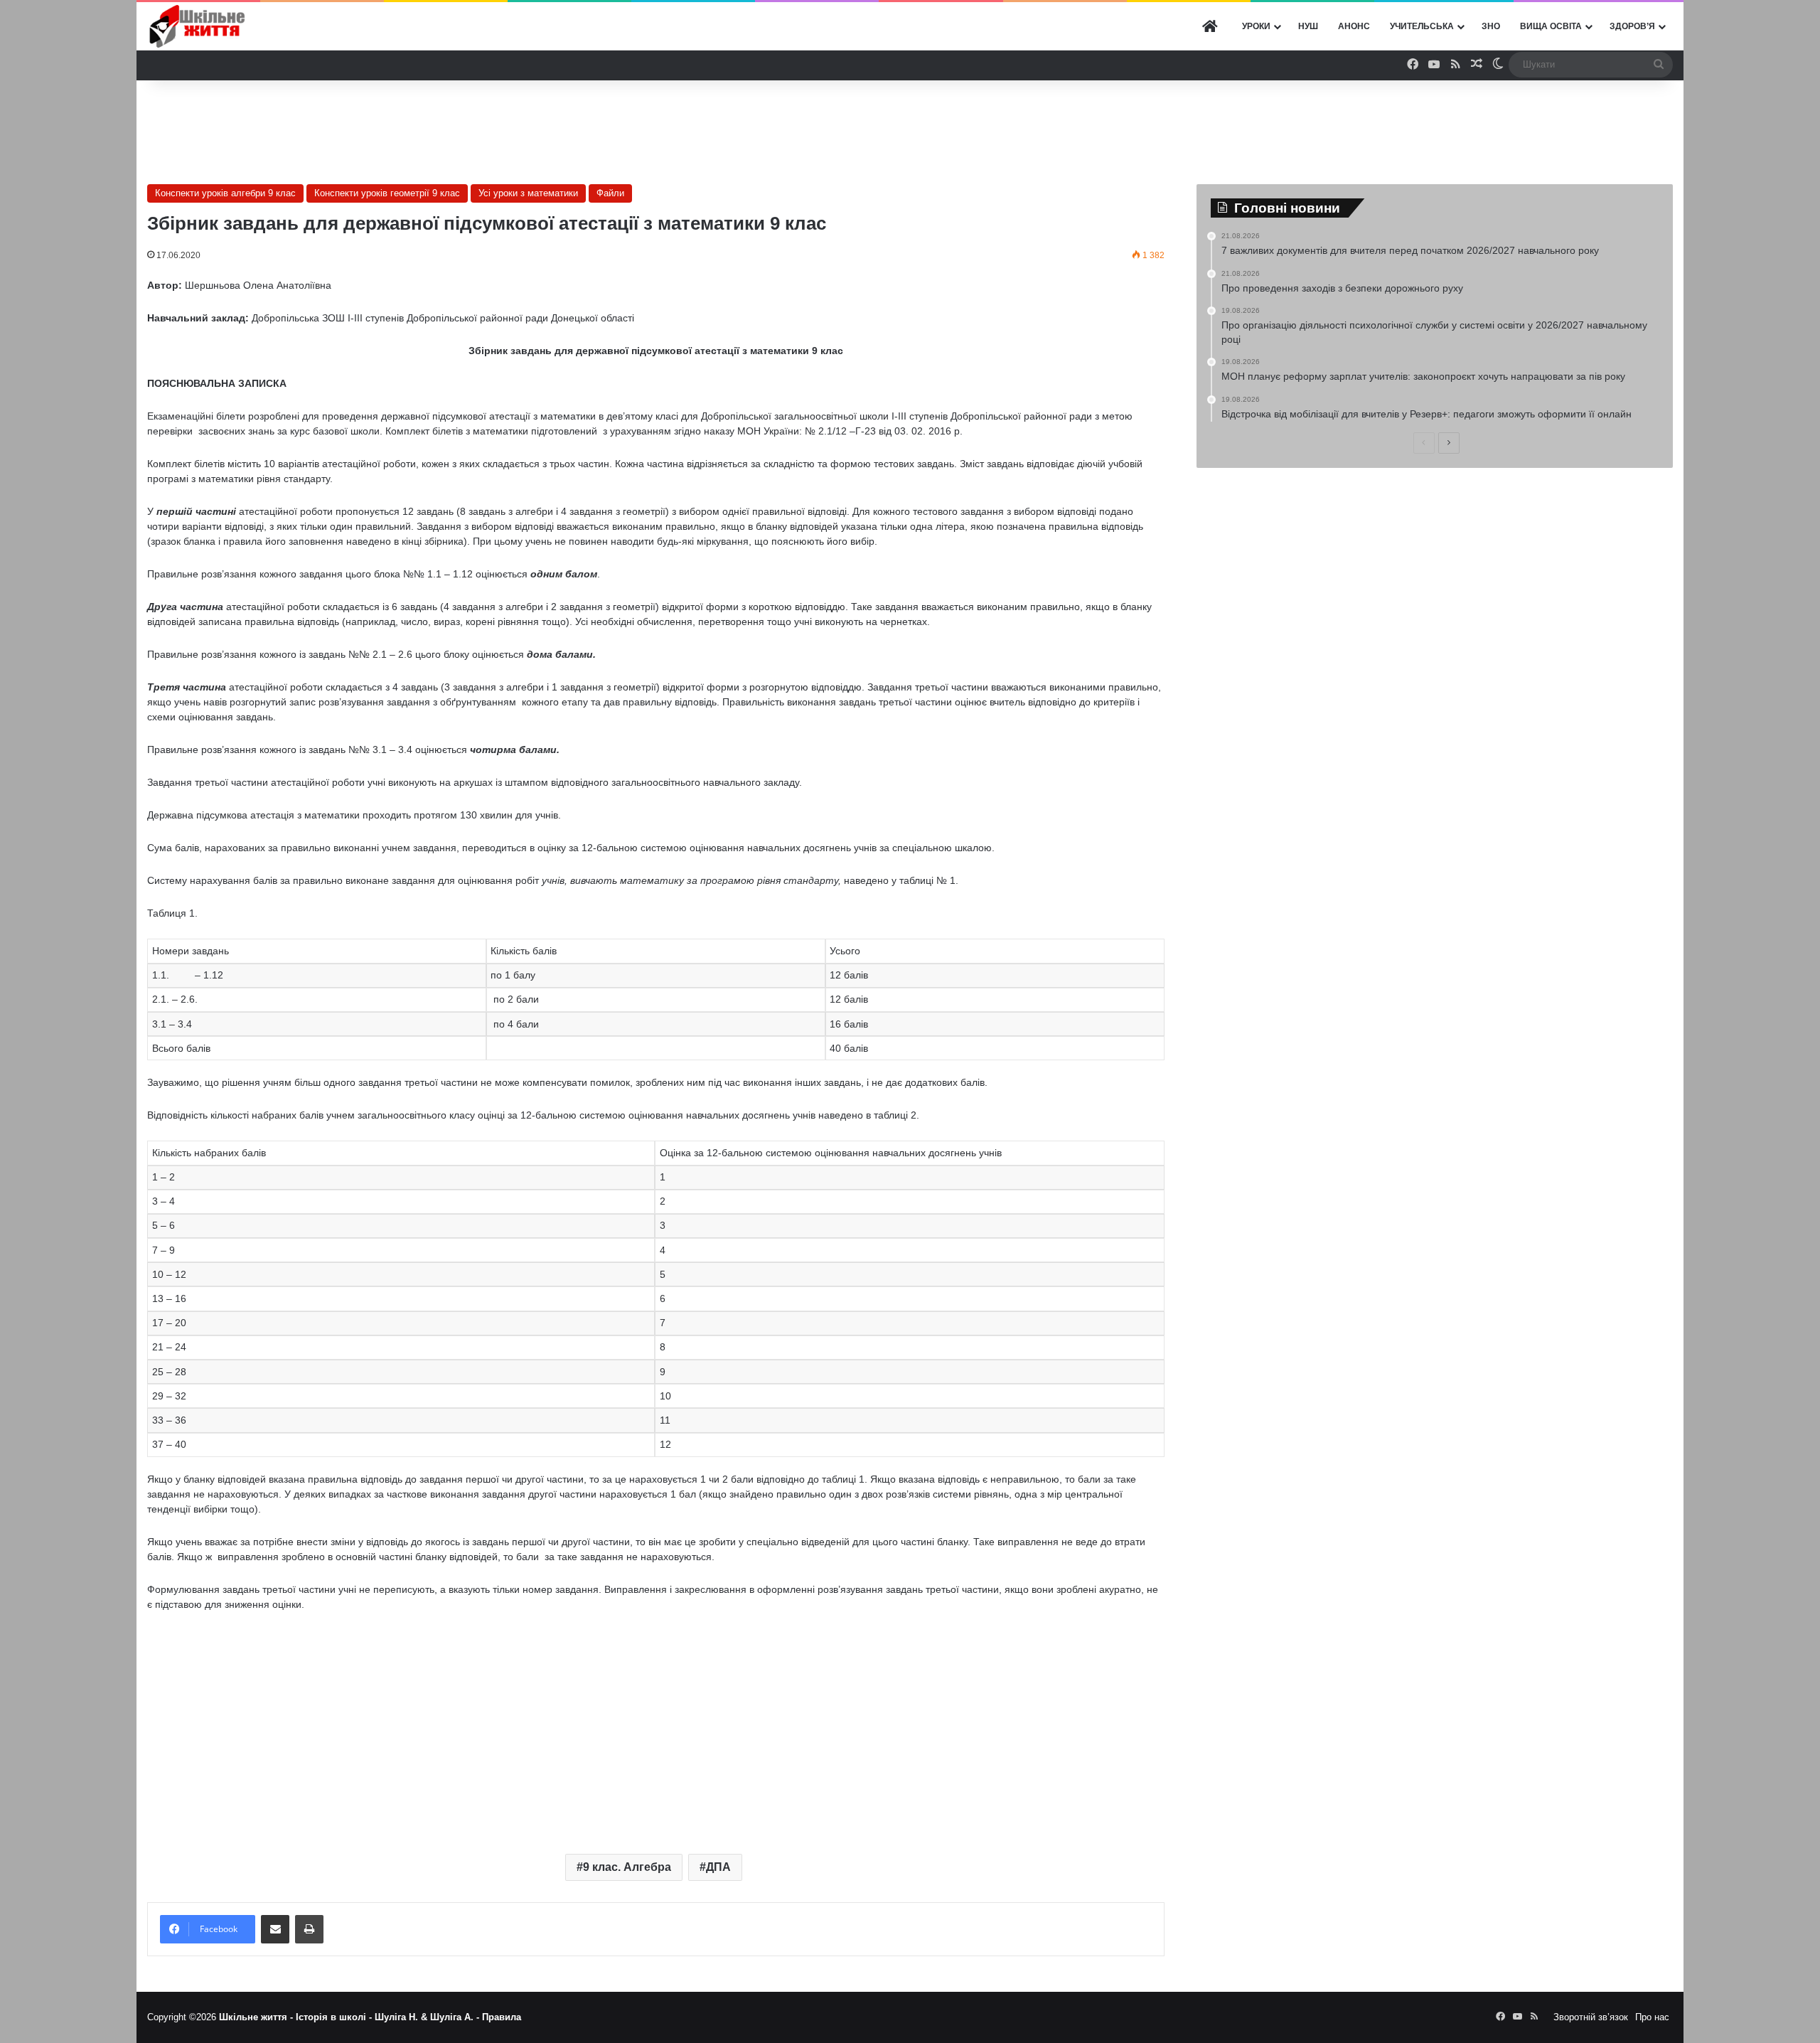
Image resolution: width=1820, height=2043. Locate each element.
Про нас (1652, 2017)
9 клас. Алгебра (627, 1867)
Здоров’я (1632, 26)
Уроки (1256, 26)
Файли (610, 193)
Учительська (1422, 26)
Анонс (1354, 26)
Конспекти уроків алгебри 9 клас (225, 193)
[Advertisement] (910, 127)
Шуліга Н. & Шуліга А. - (428, 2017)
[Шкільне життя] (197, 26)
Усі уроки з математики (528, 193)
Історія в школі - (335, 2017)
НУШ (1308, 26)
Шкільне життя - (257, 2017)
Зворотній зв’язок (1591, 2017)
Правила (502, 2017)
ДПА (718, 1867)
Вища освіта (1551, 26)
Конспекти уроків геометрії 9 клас (387, 193)
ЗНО (1491, 26)
